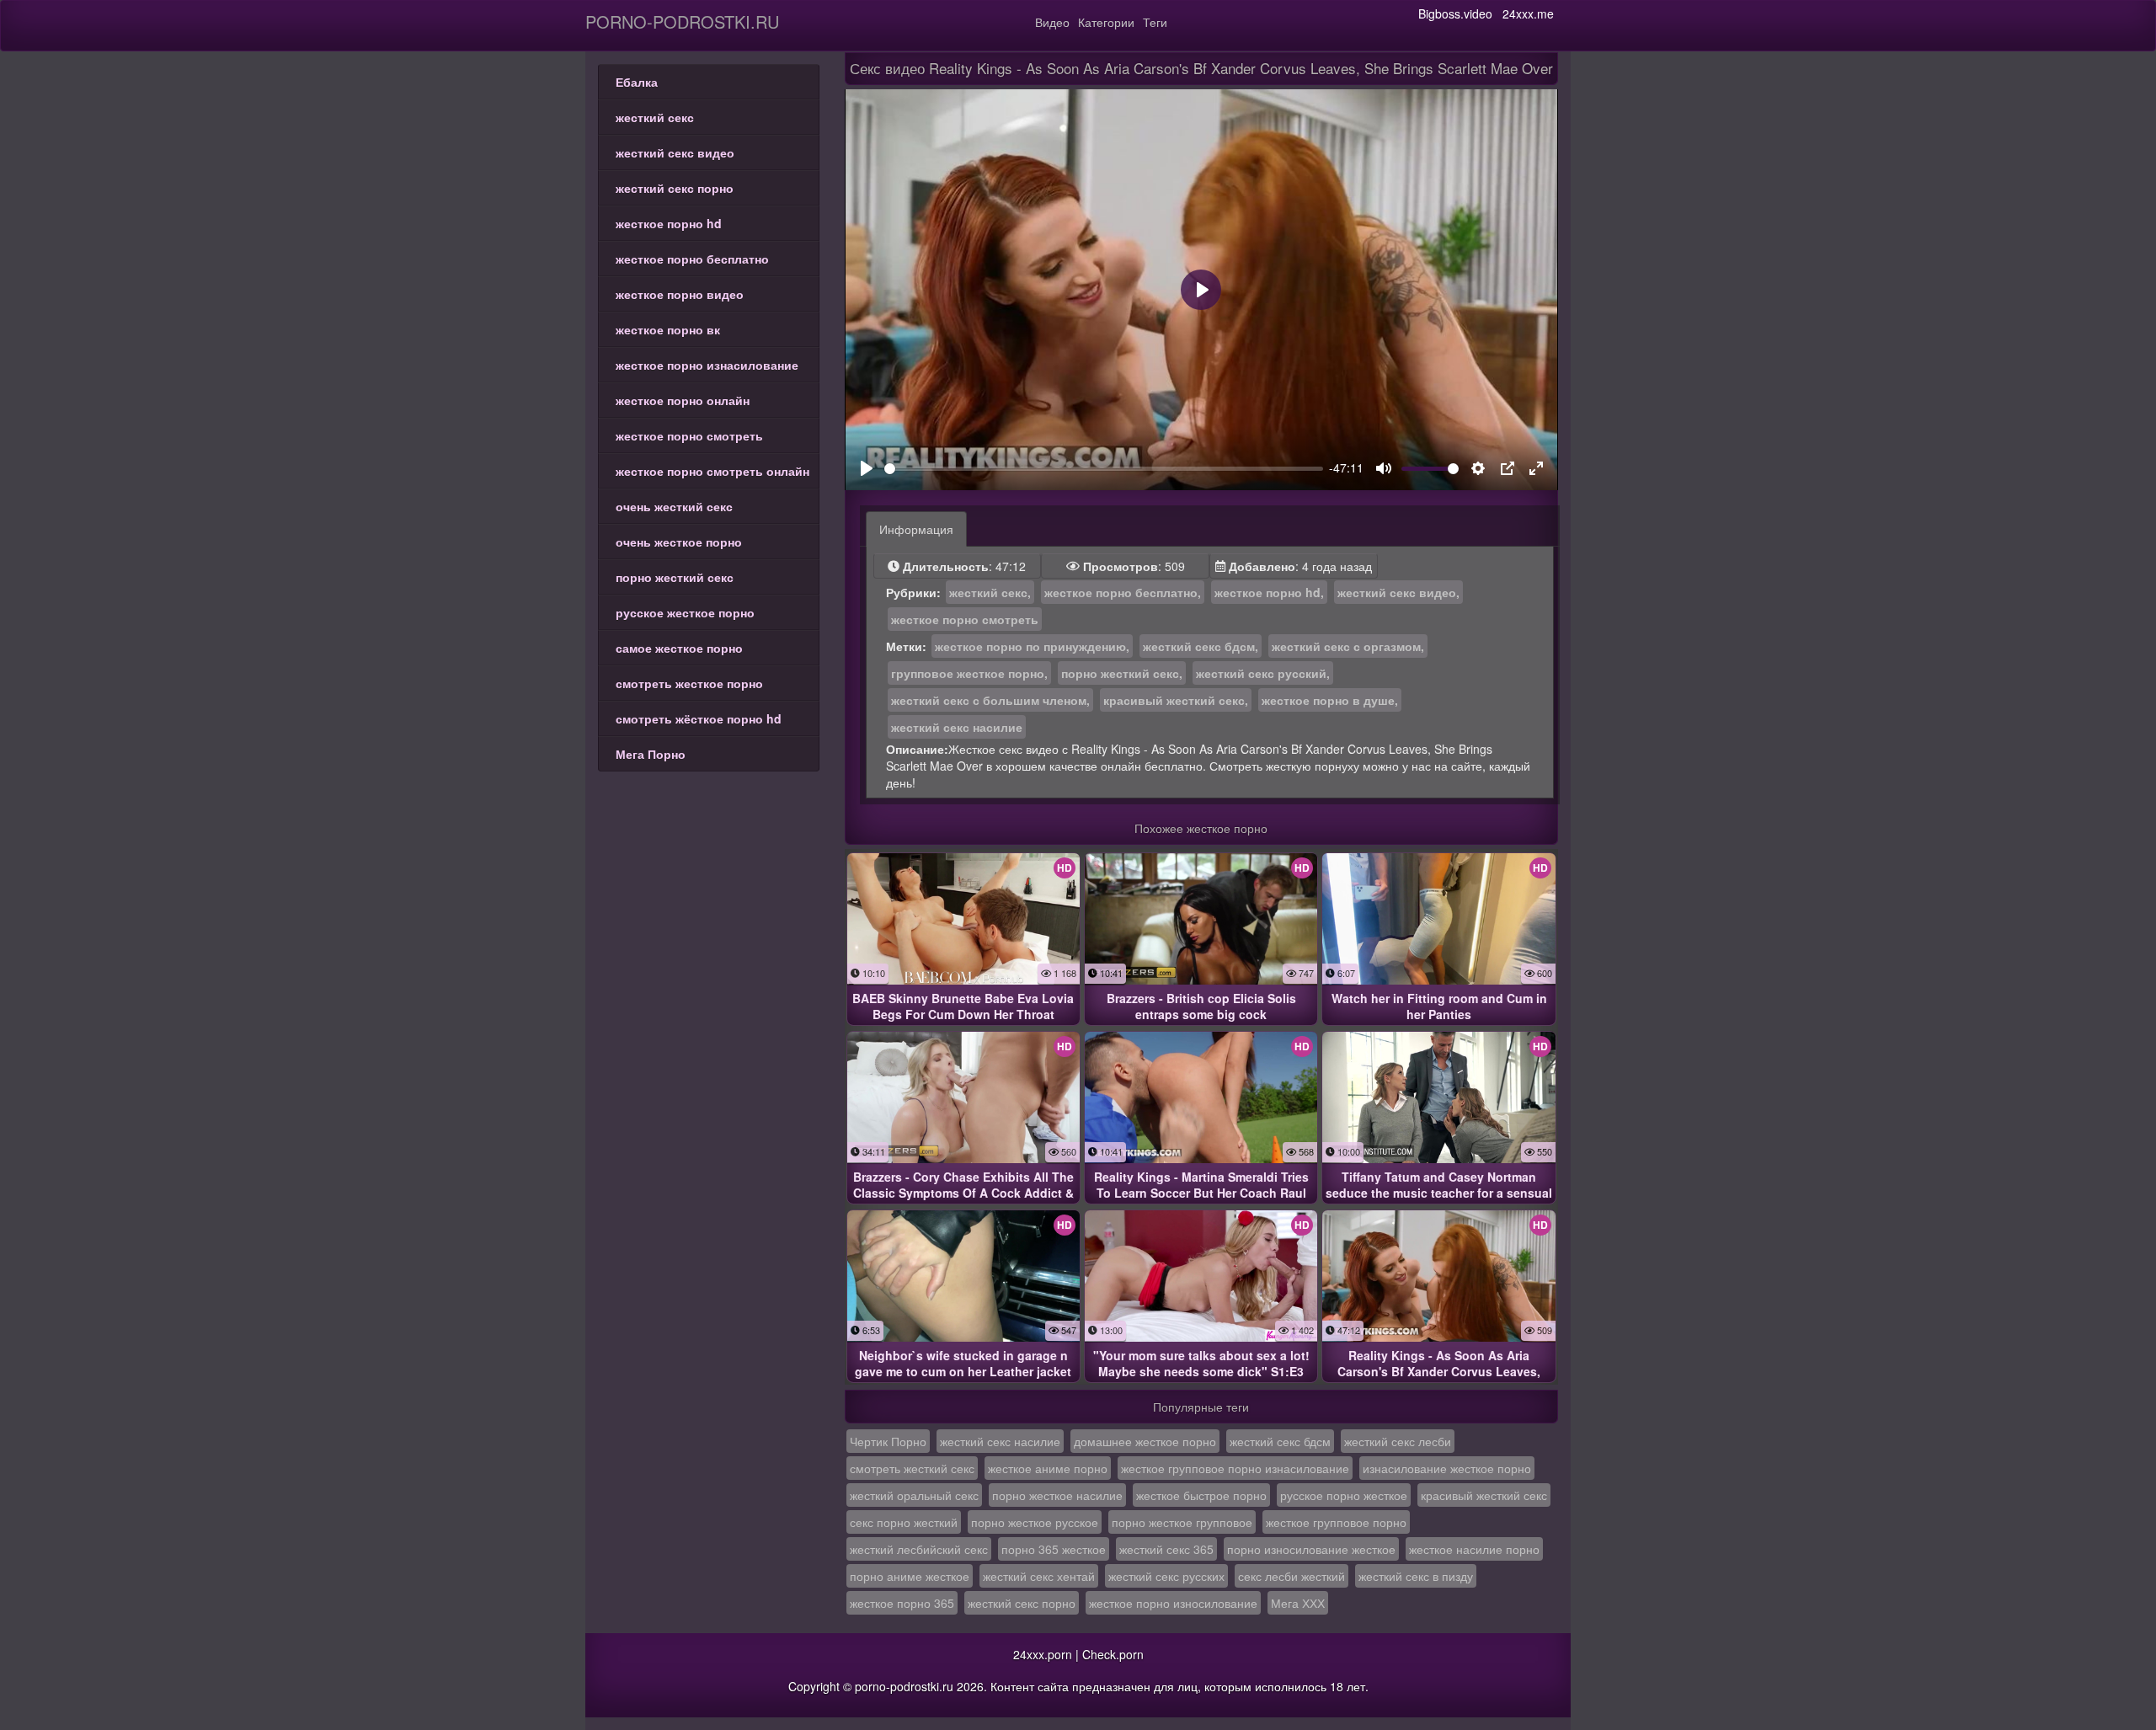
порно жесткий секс (675, 577)
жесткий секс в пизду (1416, 1576)
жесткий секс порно (675, 188)
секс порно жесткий (904, 1522)
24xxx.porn (1043, 1654)
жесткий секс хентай (1039, 1576)
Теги (1155, 22)
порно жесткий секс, (1122, 673)
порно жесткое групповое (1182, 1522)
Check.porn (1113, 1654)
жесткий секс (655, 117)
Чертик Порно (888, 1441)
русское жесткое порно (685, 612)
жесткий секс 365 (1166, 1549)
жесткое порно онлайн (683, 400)
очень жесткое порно (679, 542)
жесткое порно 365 (902, 1603)
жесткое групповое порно (1336, 1522)
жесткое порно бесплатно (692, 259)
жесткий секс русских (1166, 1576)
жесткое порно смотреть (689, 435)
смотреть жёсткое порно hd (699, 718)
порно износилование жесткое (1311, 1549)
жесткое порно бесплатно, (1123, 592)
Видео (1052, 22)
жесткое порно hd (669, 223)
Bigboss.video (1455, 13)
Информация (916, 529)
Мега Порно (651, 754)
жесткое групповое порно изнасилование (1235, 1468)
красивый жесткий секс (1484, 1495)
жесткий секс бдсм (1280, 1441)
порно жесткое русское (1035, 1522)
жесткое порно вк (668, 329)
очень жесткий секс (674, 506)
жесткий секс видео (675, 152)
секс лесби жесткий (1291, 1576)
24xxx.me (1528, 13)
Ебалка (637, 82)
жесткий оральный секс (914, 1495)
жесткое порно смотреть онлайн (712, 471)
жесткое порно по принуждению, (1032, 646)
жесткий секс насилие (957, 727)
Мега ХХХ (1298, 1603)
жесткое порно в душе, (1330, 700)
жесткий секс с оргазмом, (1348, 646)
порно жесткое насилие (1057, 1495)
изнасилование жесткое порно (1447, 1468)
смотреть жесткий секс (912, 1468)
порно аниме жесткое (910, 1576)
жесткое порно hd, (1269, 592)
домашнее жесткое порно (1145, 1441)
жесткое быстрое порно (1201, 1495)
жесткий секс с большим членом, (990, 700)
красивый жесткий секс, (1176, 700)
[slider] (1104, 469)
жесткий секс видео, (1398, 592)
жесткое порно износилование (1173, 1603)
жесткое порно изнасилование (707, 365)
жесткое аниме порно (1048, 1468)
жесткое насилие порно (1474, 1549)
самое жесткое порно (679, 648)
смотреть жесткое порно (689, 683)
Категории (1106, 22)
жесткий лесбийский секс (919, 1549)
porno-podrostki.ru (682, 21)
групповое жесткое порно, (969, 673)
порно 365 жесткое (1054, 1549)
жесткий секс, (990, 592)
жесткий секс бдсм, (1201, 646)
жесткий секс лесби (1398, 1441)
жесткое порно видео (680, 294)
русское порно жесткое (1344, 1495)
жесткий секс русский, (1263, 673)
